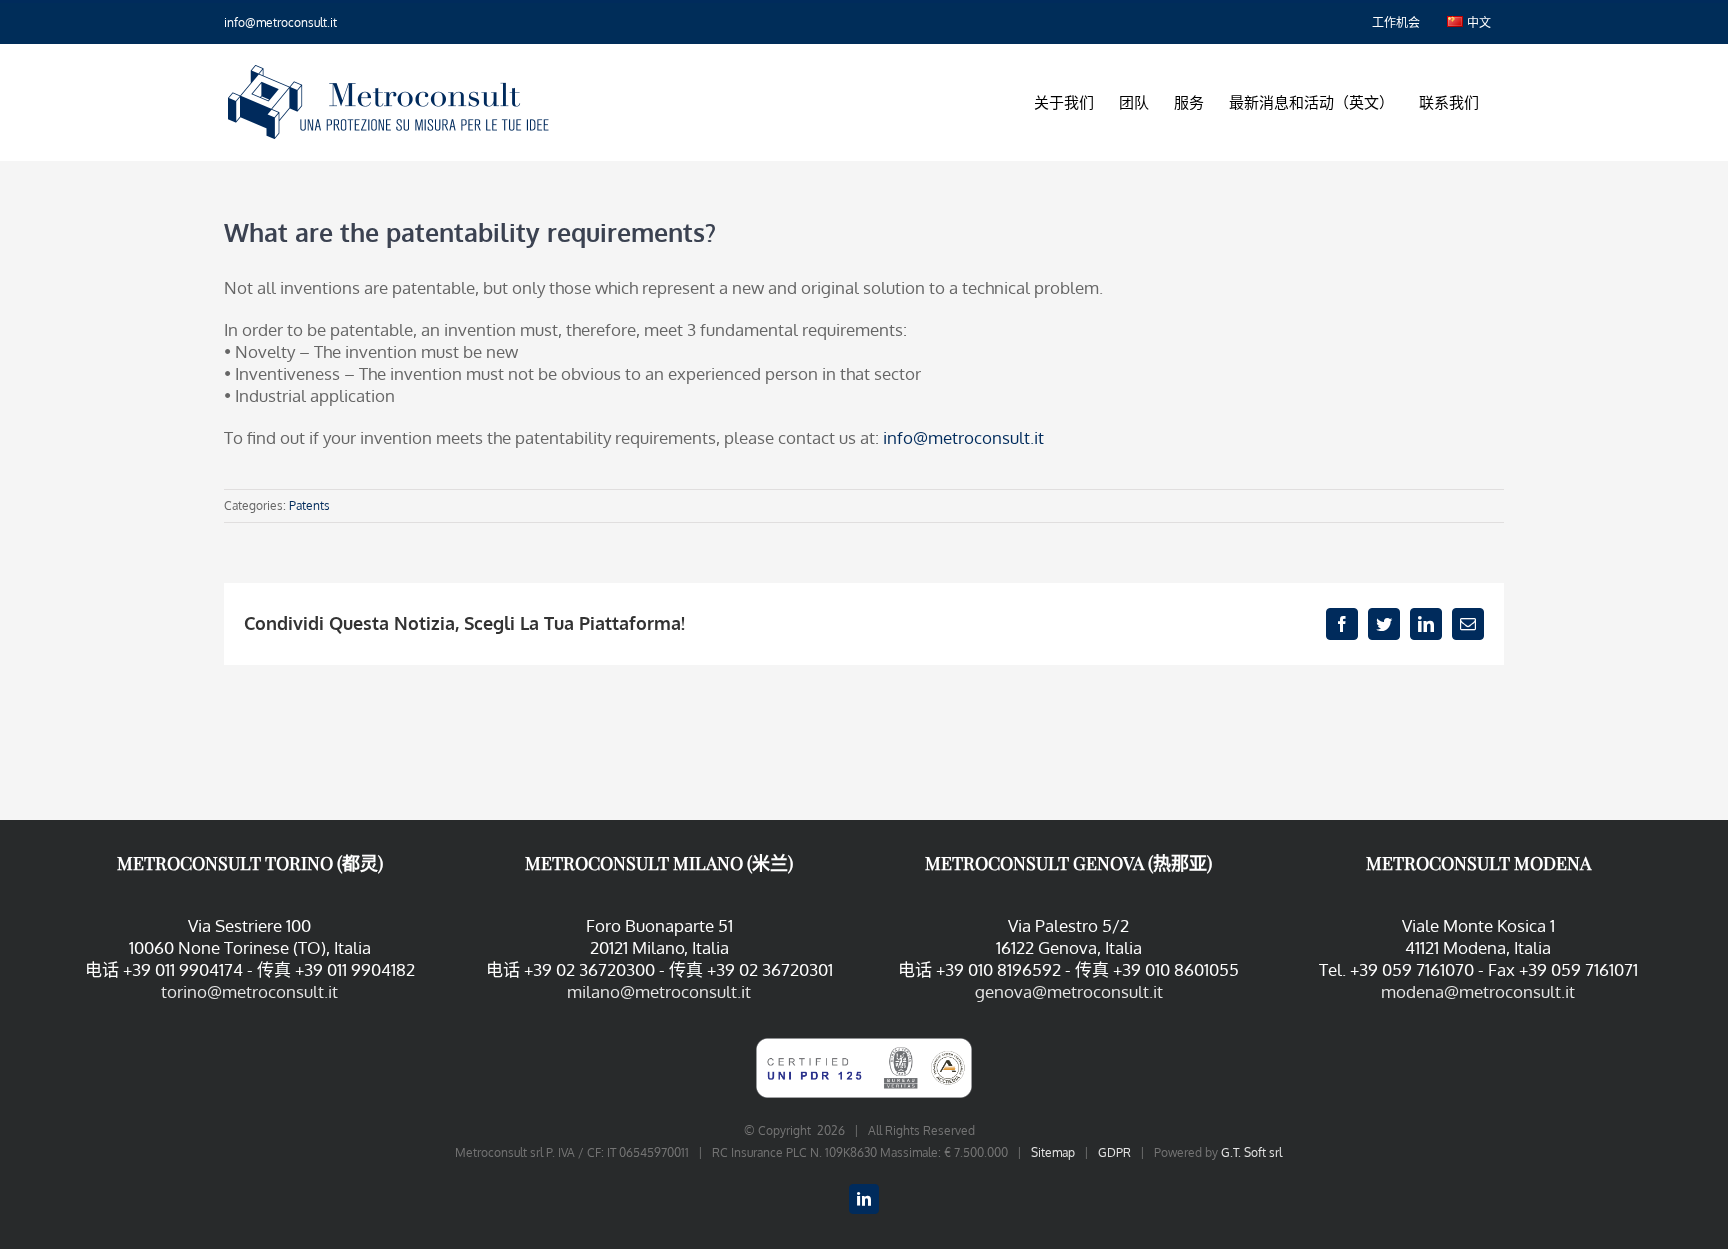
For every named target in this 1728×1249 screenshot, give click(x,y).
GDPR (1114, 1152)
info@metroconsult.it (280, 22)
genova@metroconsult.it (1069, 991)
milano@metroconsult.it (659, 991)
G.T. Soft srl (1251, 1152)
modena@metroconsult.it (1478, 991)
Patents (309, 505)
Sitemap (1053, 1152)
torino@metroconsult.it (249, 991)
